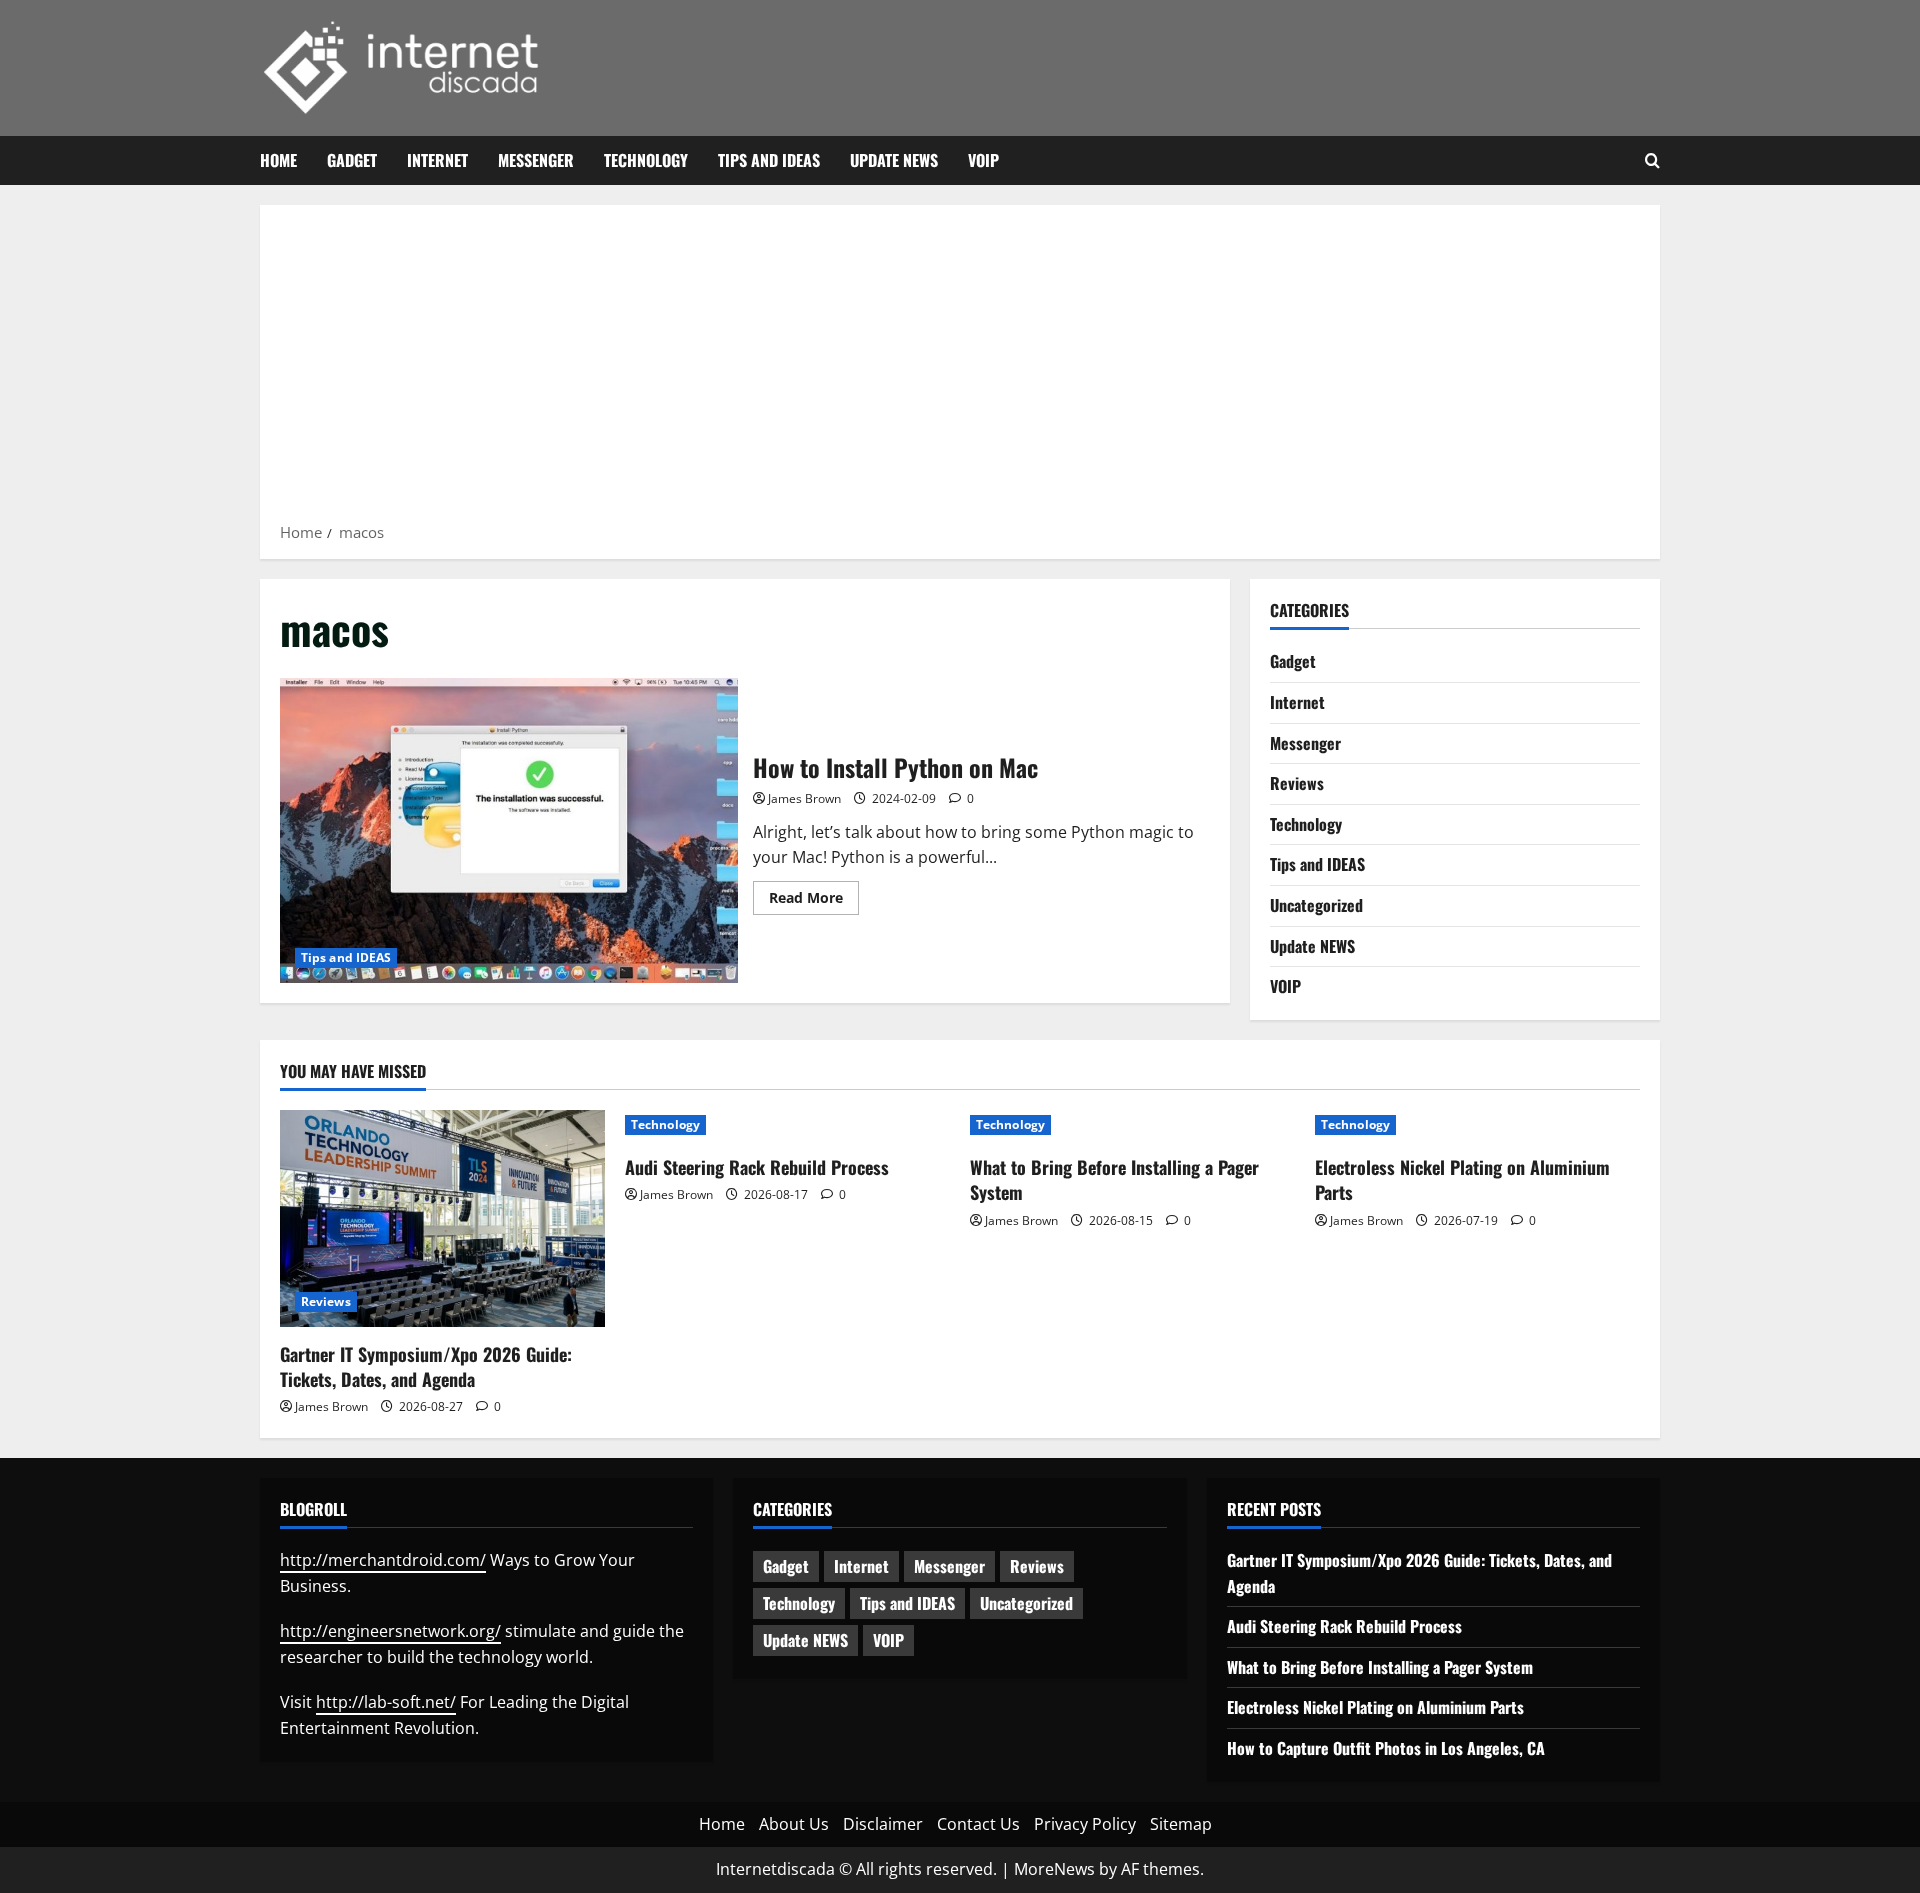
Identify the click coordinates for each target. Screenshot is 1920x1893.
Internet (437, 160)
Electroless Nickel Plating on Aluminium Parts (1462, 1179)
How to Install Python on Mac (509, 830)
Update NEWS (894, 160)
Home (278, 160)
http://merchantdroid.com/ (383, 1560)
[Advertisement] (960, 370)
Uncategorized (1316, 905)
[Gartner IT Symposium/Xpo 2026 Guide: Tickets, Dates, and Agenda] (442, 1218)
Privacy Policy (1085, 1824)
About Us (794, 1824)
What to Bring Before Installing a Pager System (1114, 1179)
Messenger (536, 160)
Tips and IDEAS (769, 160)
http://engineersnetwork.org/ (390, 1631)
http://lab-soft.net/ (386, 1702)
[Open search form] (1652, 161)
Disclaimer (883, 1824)
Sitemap (1181, 1824)
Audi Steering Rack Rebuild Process (757, 1167)
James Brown (804, 798)
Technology (646, 160)
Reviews (1297, 783)
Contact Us (978, 1824)
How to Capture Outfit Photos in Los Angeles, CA (1386, 1748)
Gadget (352, 160)
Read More (814, 901)
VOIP (983, 160)
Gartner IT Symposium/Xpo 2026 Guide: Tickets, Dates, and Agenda (426, 1366)
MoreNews (1054, 1869)
